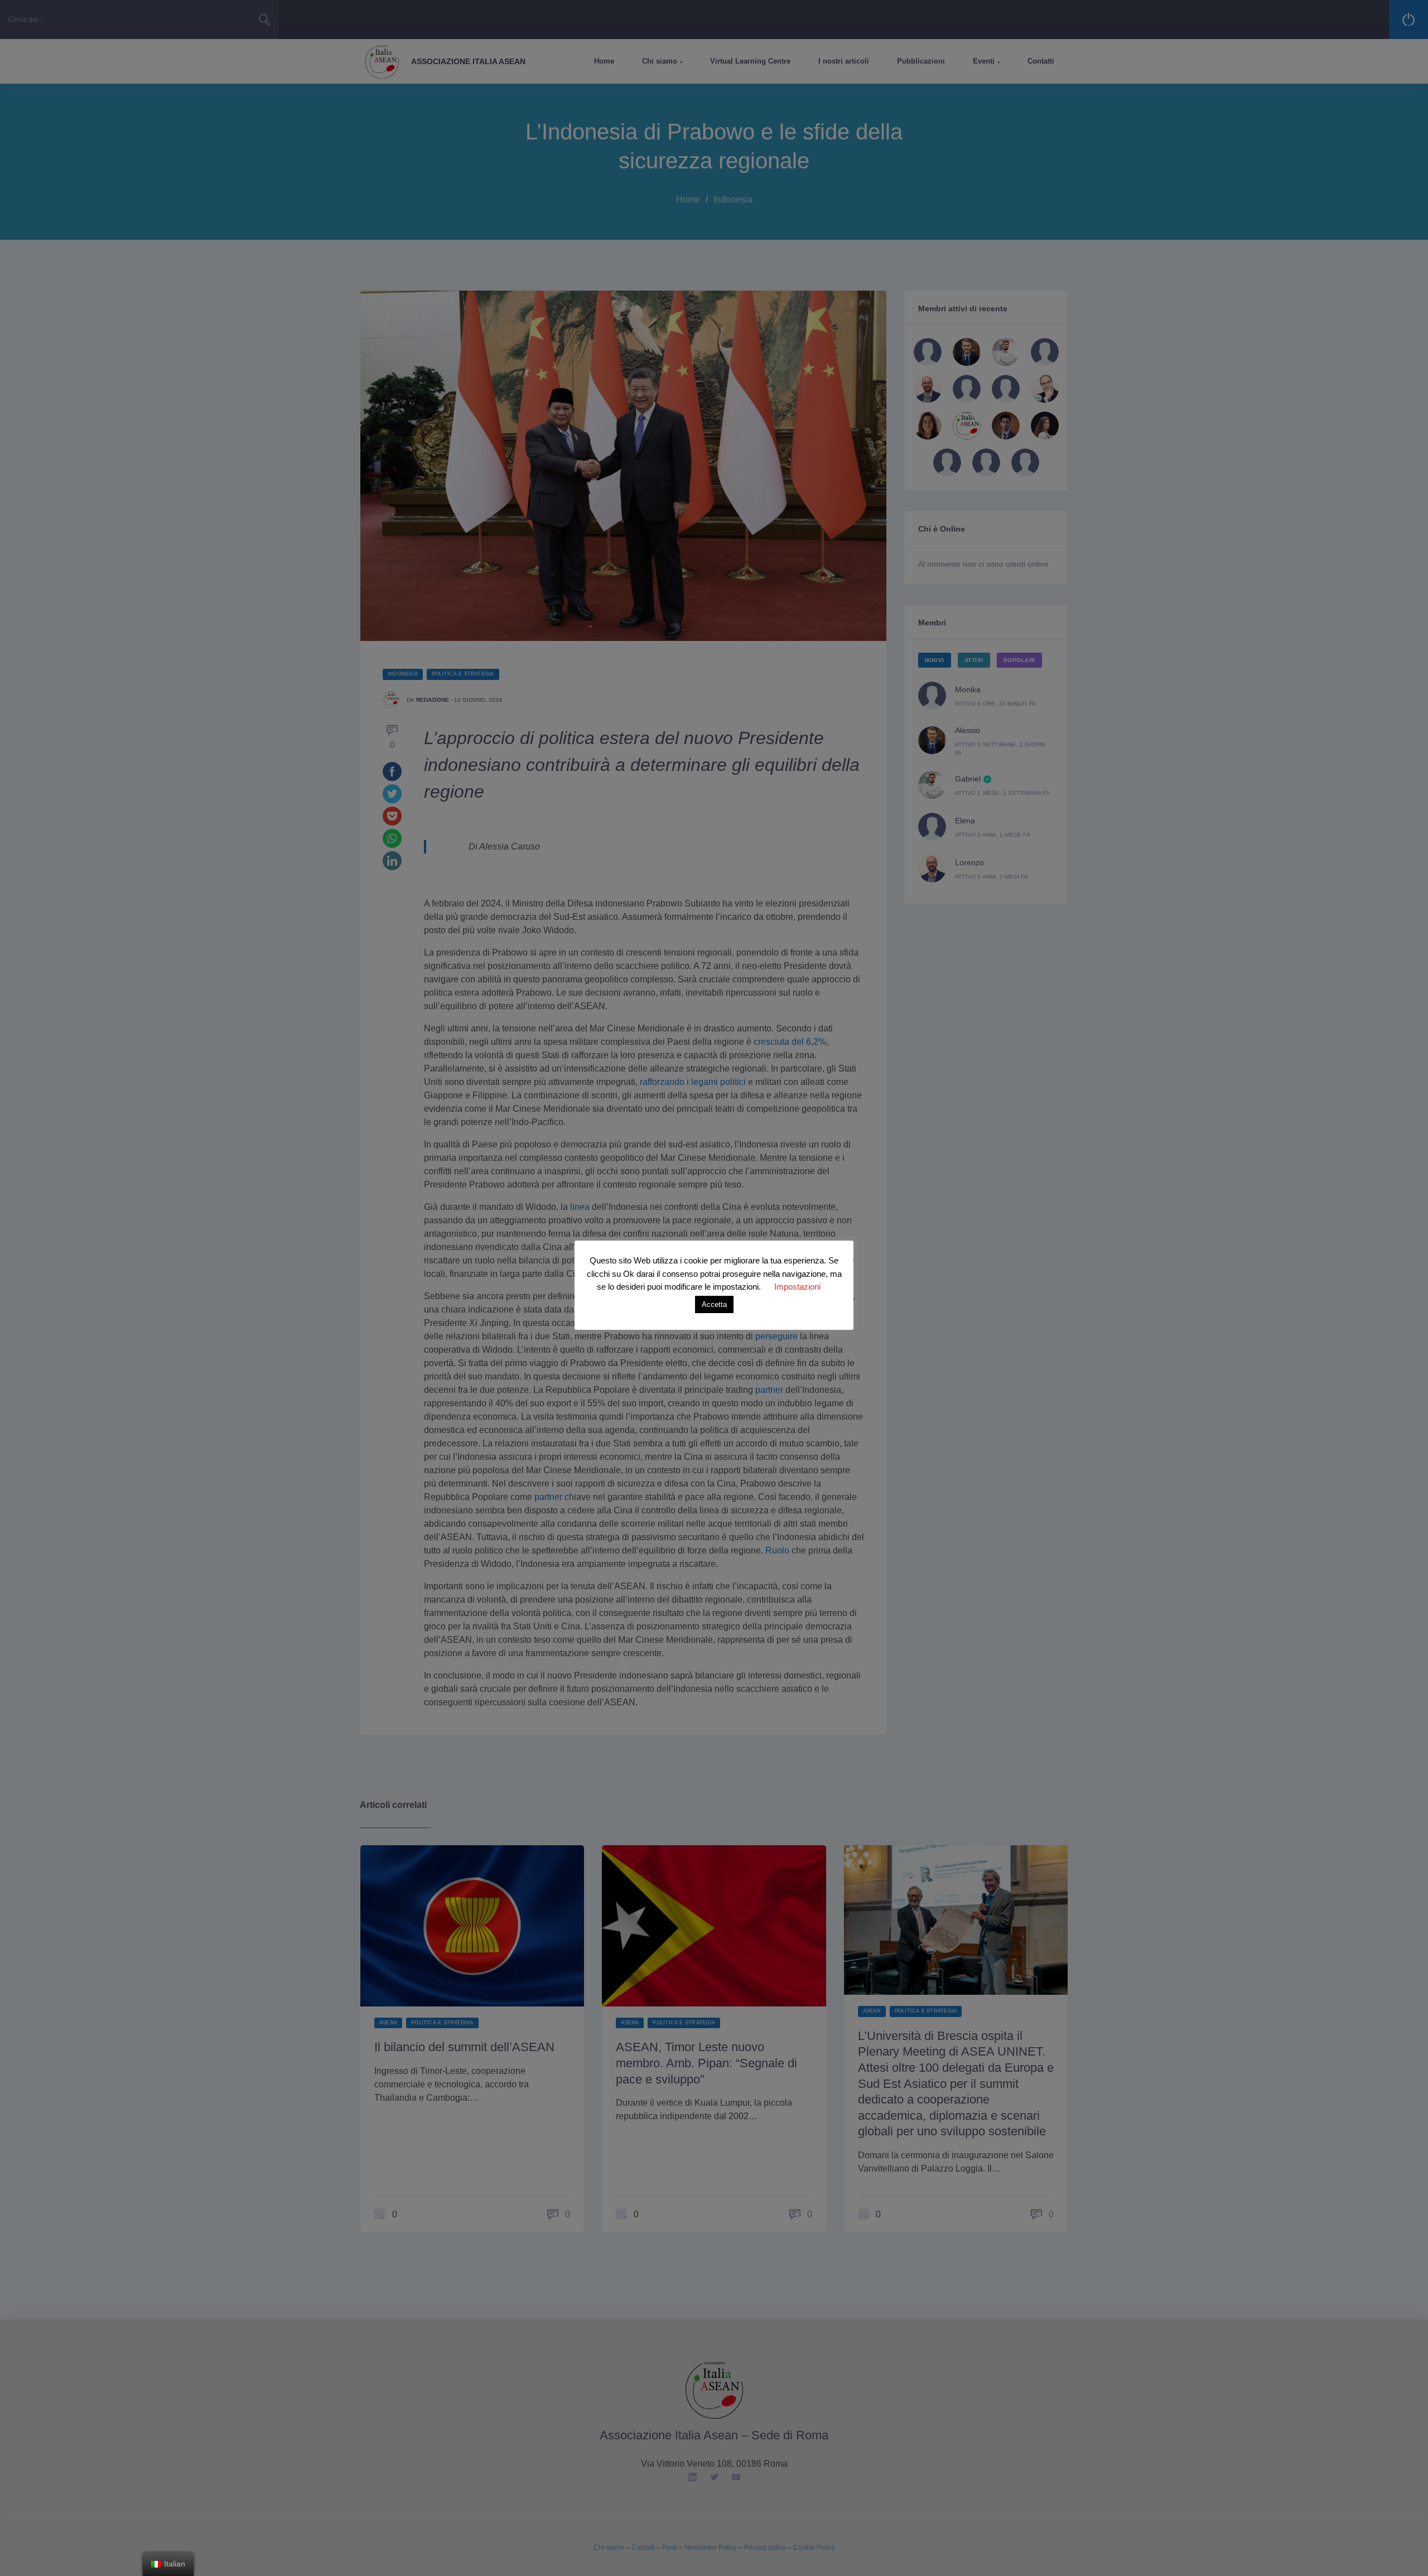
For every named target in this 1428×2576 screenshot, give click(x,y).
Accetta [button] (714, 1304)
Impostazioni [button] (797, 1287)
